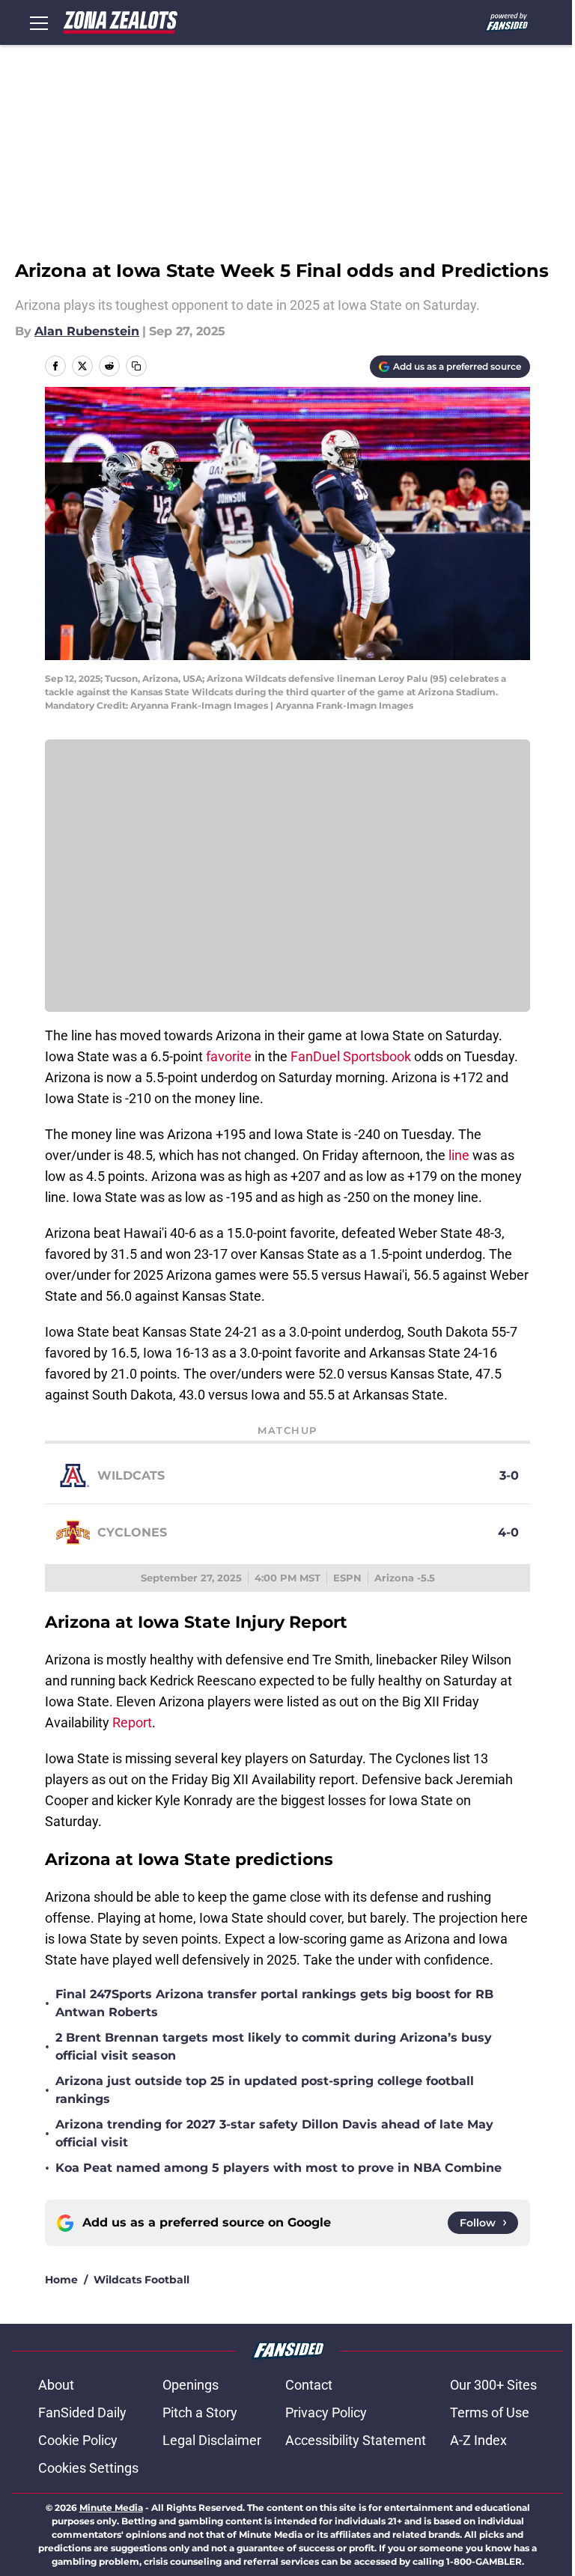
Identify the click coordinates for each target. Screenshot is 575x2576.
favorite (229, 1056)
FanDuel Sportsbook (352, 1056)
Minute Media (111, 2508)
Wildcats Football (142, 2280)
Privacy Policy (326, 2412)
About (56, 2385)
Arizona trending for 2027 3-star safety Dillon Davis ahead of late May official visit (274, 2133)
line (459, 1155)
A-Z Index (478, 2440)
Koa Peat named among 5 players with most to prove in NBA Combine (279, 2168)
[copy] (136, 366)
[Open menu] (39, 22)
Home (61, 2280)
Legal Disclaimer (212, 2440)
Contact (309, 2385)
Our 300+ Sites (493, 2385)
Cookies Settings (88, 2468)
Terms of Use (490, 2412)
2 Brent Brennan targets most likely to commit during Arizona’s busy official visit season (274, 2047)
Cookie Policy (78, 2440)
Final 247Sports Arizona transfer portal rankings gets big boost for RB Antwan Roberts (274, 2003)
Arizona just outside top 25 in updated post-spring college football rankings (265, 2090)
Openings (191, 2385)
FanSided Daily (82, 2412)
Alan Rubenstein (87, 331)
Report (132, 1722)
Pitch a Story (200, 2412)
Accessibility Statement (356, 2440)
